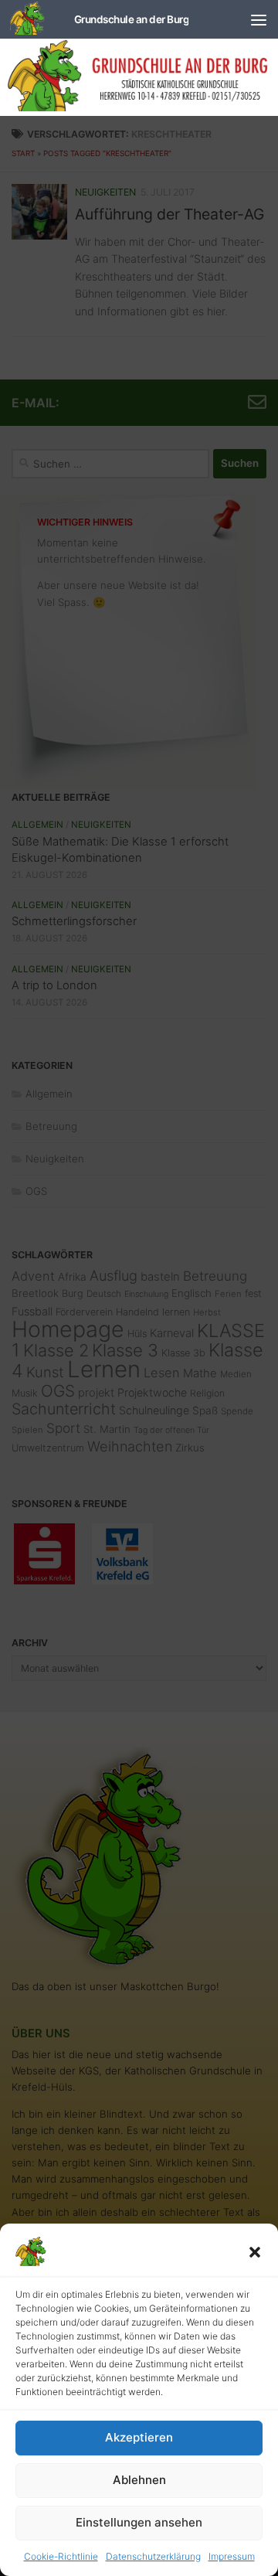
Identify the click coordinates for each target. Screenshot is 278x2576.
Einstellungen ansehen (139, 2522)
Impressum (232, 2556)
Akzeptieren (139, 2437)
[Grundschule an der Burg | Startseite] (99, 19)
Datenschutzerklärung (153, 2556)
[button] (255, 2252)
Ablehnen (139, 2480)
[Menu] (259, 19)
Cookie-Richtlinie (61, 2556)
